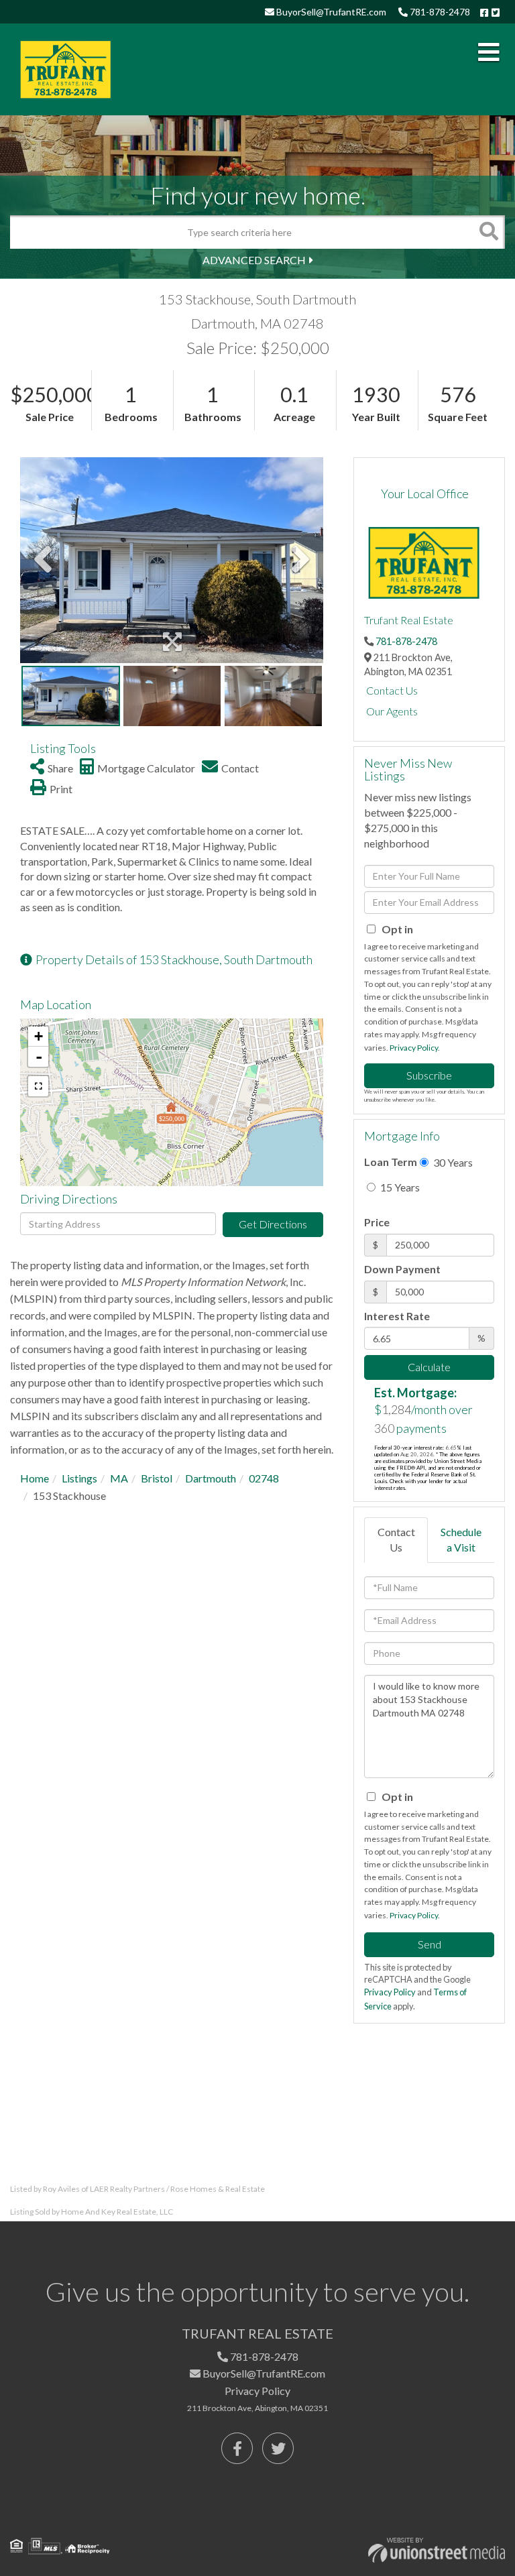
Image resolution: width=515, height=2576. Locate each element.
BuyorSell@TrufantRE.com (330, 12)
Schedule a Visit (461, 1539)
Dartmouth (211, 1478)
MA (119, 1478)
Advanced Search (254, 260)
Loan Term (391, 1162)
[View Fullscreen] (38, 1086)
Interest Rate (397, 1316)
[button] (488, 232)
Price (377, 1222)
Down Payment (402, 1269)
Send (430, 1944)
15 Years (399, 1187)
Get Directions (273, 1224)
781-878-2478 (439, 12)
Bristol (157, 1478)
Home (35, 1478)
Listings (79, 1478)
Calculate (429, 1367)
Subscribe (429, 1075)
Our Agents (392, 711)
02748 (264, 1478)
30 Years (452, 1162)
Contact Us (392, 690)
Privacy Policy (414, 1048)
